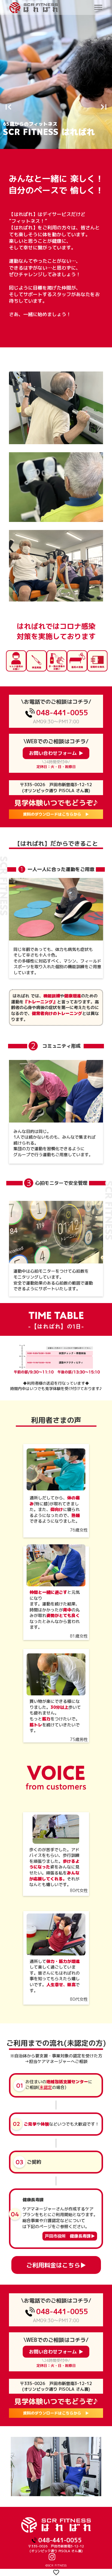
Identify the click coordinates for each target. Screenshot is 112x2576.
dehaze (98, 8)
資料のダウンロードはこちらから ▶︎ (56, 2413)
